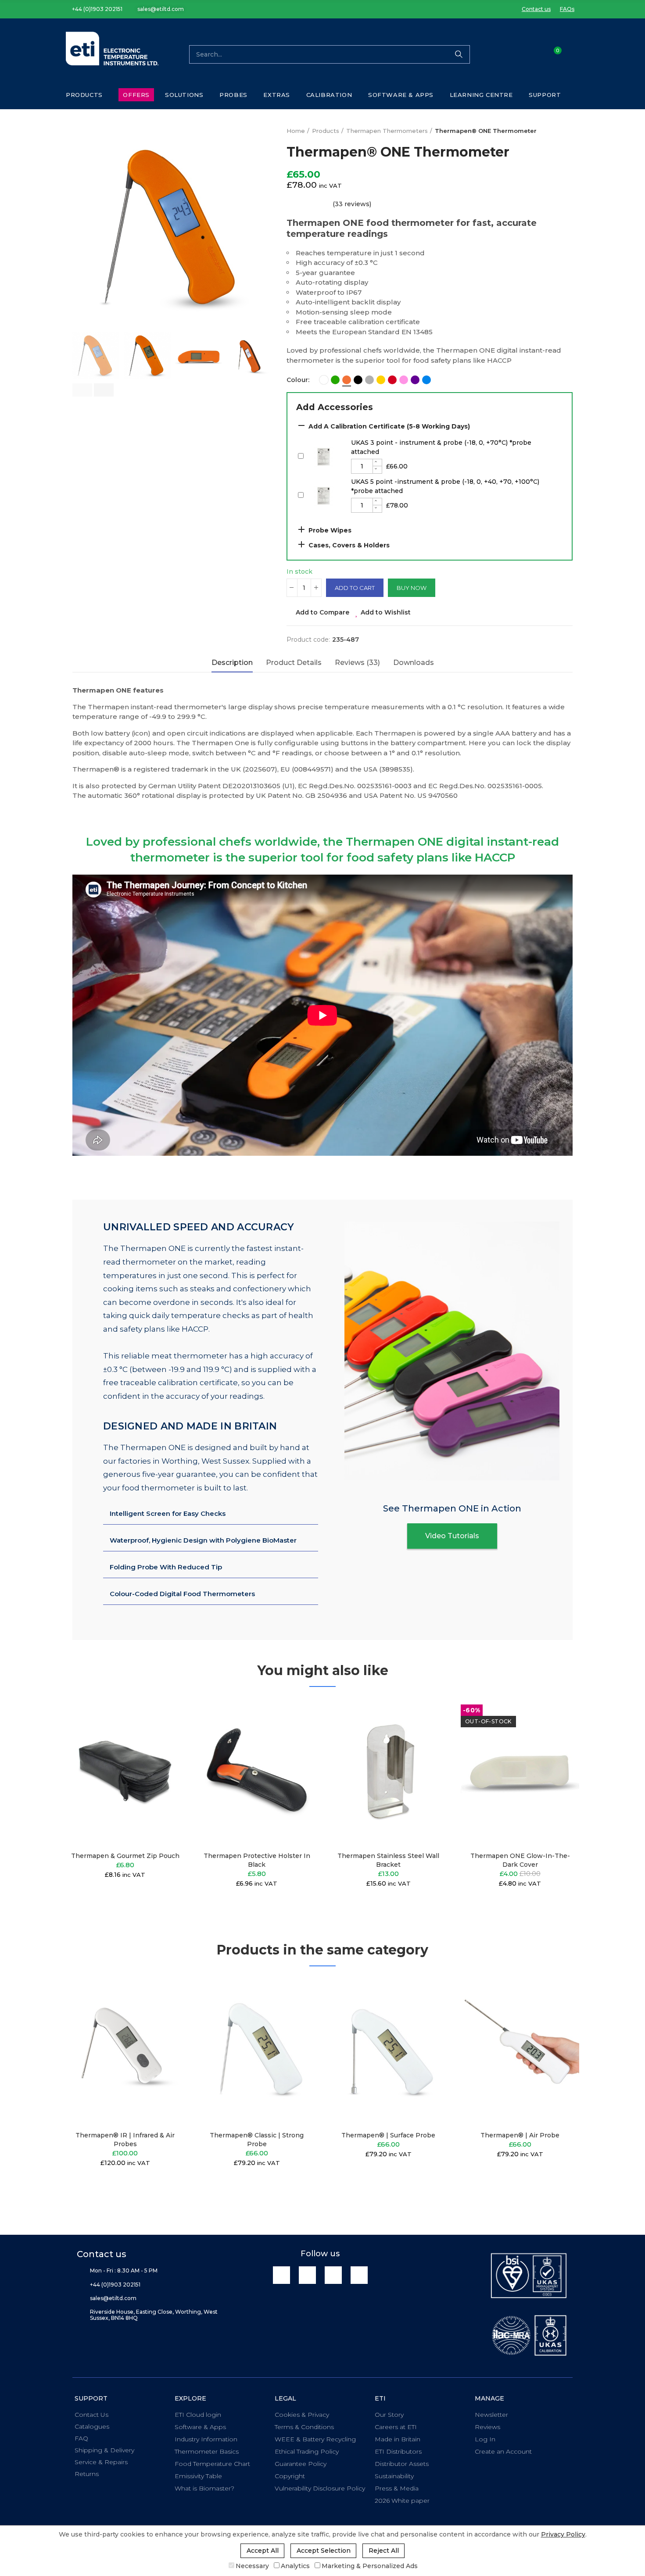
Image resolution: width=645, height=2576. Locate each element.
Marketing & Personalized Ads (370, 2566)
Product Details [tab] (294, 663)
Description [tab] (232, 663)
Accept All (263, 2551)
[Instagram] (359, 2275)
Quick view (162, 1748)
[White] (324, 380)
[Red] (392, 380)
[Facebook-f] (307, 2275)
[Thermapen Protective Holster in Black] (257, 1771)
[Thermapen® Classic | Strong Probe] (257, 2051)
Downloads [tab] (414, 663)
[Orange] (347, 380)
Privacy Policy (563, 2534)
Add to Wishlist (386, 612)
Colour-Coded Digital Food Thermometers (182, 1594)
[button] (94, 9)
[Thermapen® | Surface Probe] (388, 2051)
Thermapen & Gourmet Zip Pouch (125, 1856)
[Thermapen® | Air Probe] (520, 2051)
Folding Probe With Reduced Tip (166, 1567)
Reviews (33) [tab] (357, 663)
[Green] (335, 380)
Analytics (295, 2566)
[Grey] (369, 380)
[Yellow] (381, 380)
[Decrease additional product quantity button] (377, 470)
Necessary (252, 2566)
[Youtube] (333, 2275)
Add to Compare (322, 612)
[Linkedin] (281, 2275)
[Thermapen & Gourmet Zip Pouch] (125, 1771)
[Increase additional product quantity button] (377, 463)
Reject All (384, 2551)
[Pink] (404, 380)
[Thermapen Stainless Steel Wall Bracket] (388, 1771)
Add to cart (355, 588)
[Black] (358, 380)
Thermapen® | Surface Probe (388, 2135)
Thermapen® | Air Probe (520, 2135)
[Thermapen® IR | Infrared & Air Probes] (125, 2051)
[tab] (211, 1514)
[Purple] (415, 380)
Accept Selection (324, 2551)
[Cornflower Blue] (426, 380)
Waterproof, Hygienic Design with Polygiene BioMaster (203, 1540)
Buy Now (412, 588)
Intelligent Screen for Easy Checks (168, 1513)
